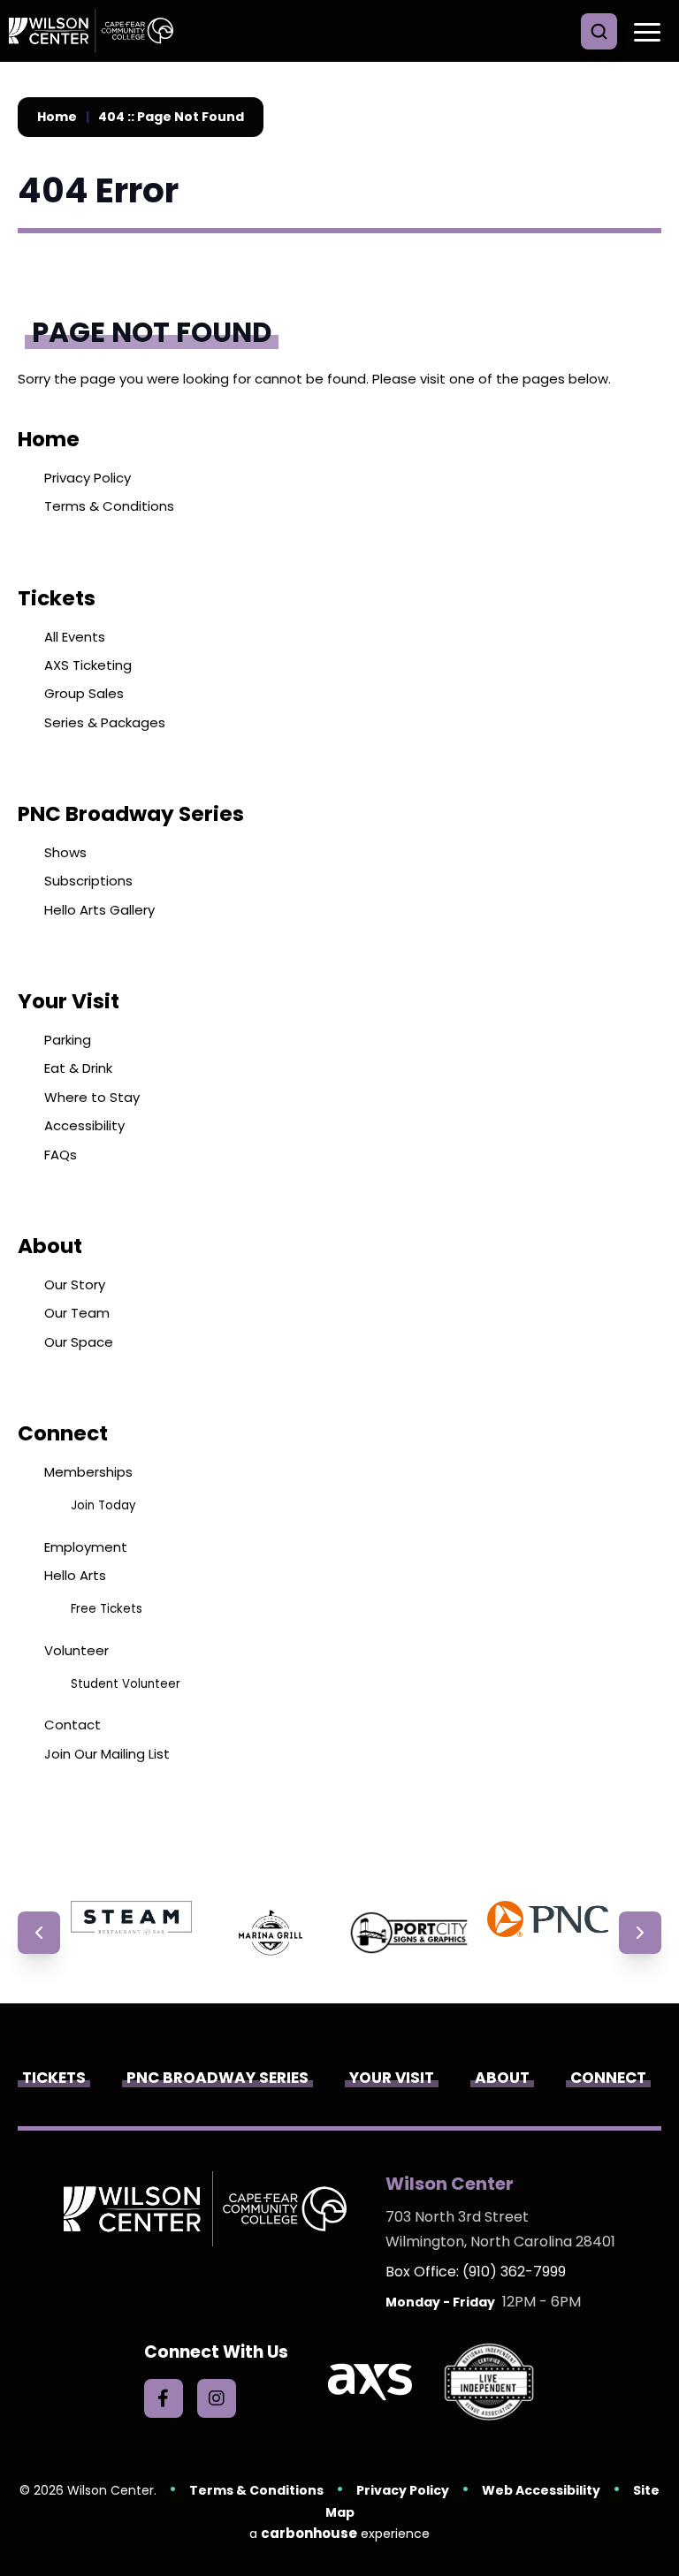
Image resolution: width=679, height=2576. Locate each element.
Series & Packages (105, 722)
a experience (339, 2533)
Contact (72, 1725)
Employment (86, 1547)
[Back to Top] (652, 2523)
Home (57, 117)
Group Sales (84, 693)
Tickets (57, 598)
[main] (339, 981)
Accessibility (84, 1125)
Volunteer (76, 1650)
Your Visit (69, 1001)
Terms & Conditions (109, 506)
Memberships (88, 1472)
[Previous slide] (39, 1933)
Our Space (79, 1342)
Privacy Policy (88, 478)
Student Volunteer (126, 1684)
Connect (63, 1433)
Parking (68, 1040)
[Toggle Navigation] (644, 31)
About (50, 1246)
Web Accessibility (541, 2490)
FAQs (61, 1155)
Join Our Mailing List (107, 1754)
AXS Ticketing (88, 665)
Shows (65, 852)
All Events (75, 637)
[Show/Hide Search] (599, 31)
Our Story (75, 1284)
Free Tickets (107, 1609)
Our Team (77, 1313)
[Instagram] (217, 2398)
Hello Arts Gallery (99, 910)
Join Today (103, 1505)
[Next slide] (640, 1933)
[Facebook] (164, 2398)
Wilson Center (97, 31)
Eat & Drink (78, 1068)
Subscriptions (88, 881)
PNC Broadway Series (131, 814)
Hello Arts (75, 1575)
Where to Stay (92, 1097)
